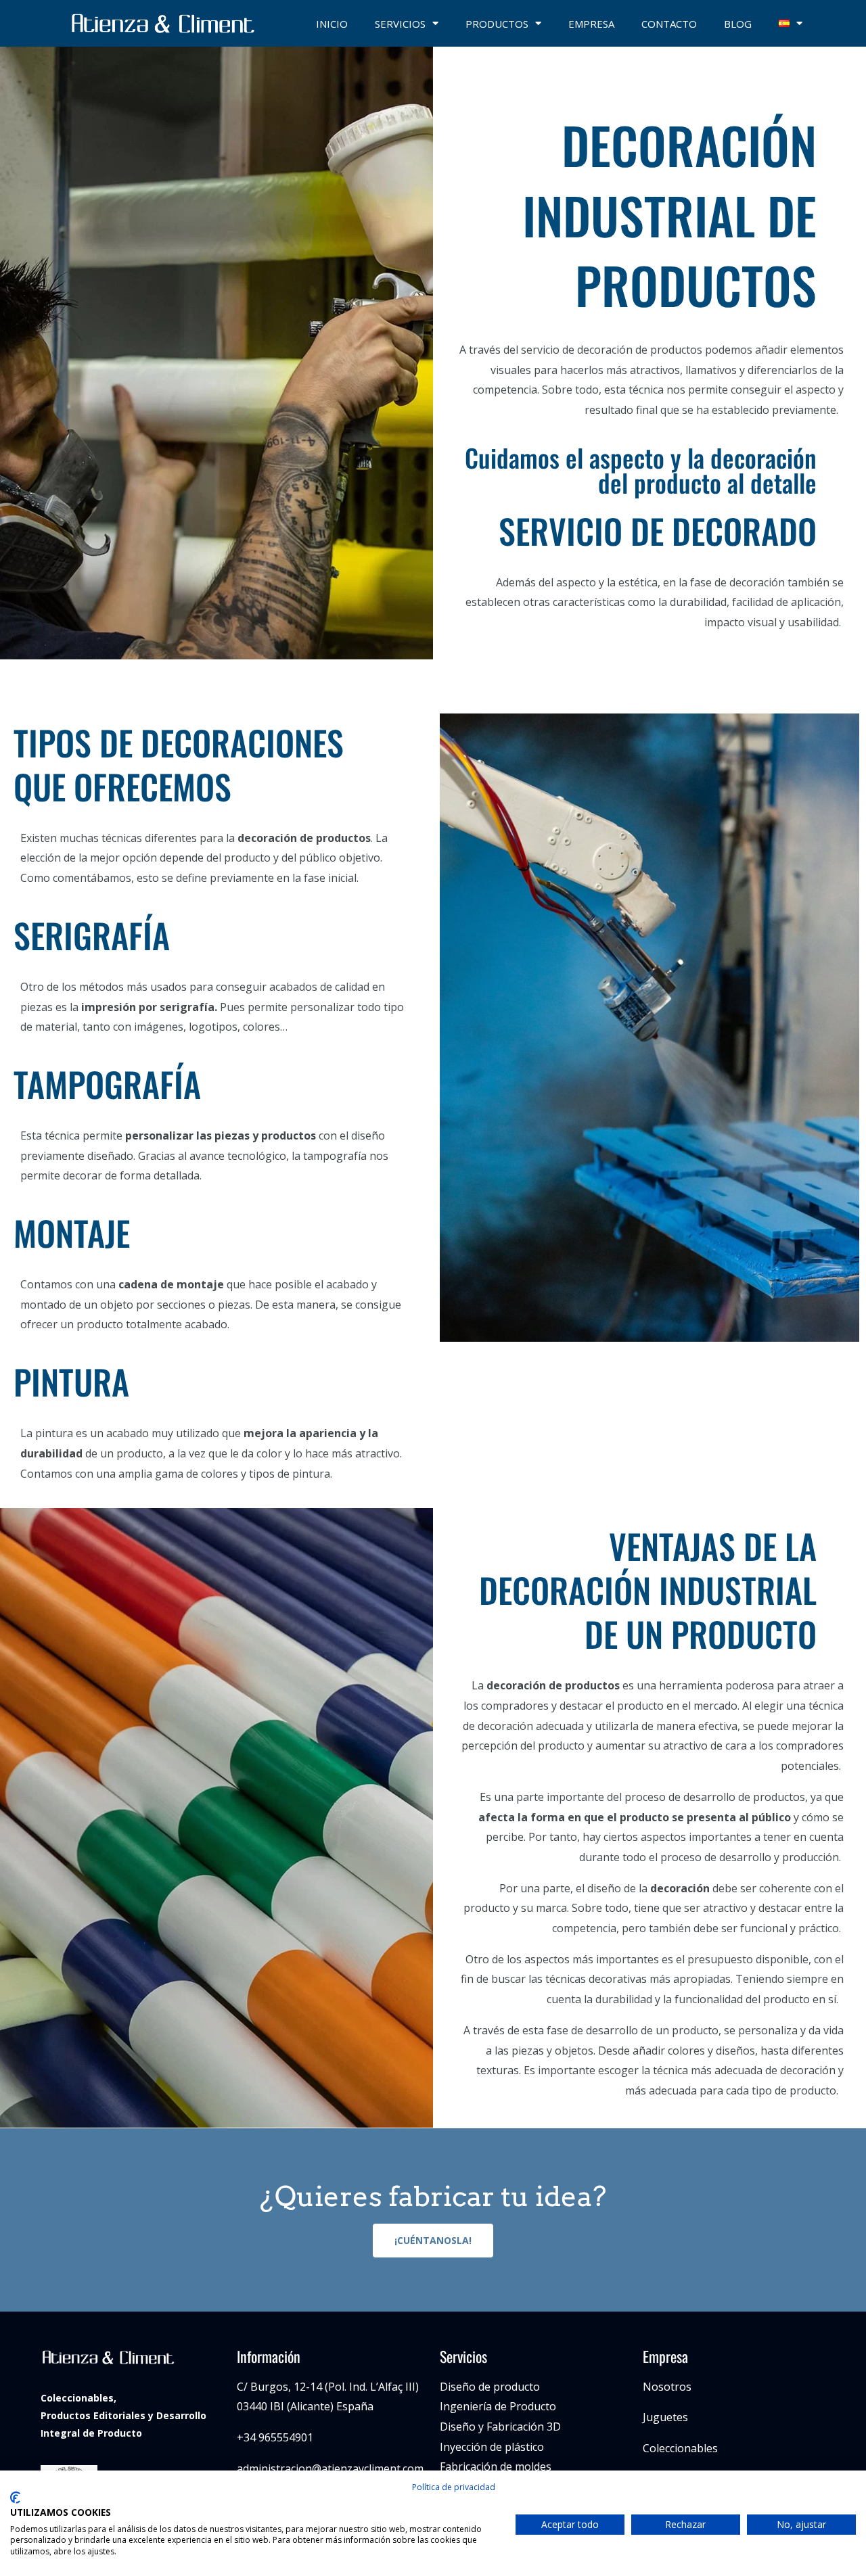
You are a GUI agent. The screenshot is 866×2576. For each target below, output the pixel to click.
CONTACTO (669, 24)
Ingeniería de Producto (498, 2406)
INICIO (332, 24)
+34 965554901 (275, 2437)
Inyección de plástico (492, 2447)
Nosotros (667, 2387)
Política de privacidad (454, 2487)
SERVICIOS (400, 24)
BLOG (738, 24)
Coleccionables (680, 2448)
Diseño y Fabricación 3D (500, 2427)
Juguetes (665, 2417)
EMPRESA (591, 24)
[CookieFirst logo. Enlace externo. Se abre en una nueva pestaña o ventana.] (15, 2498)
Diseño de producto (490, 2387)
